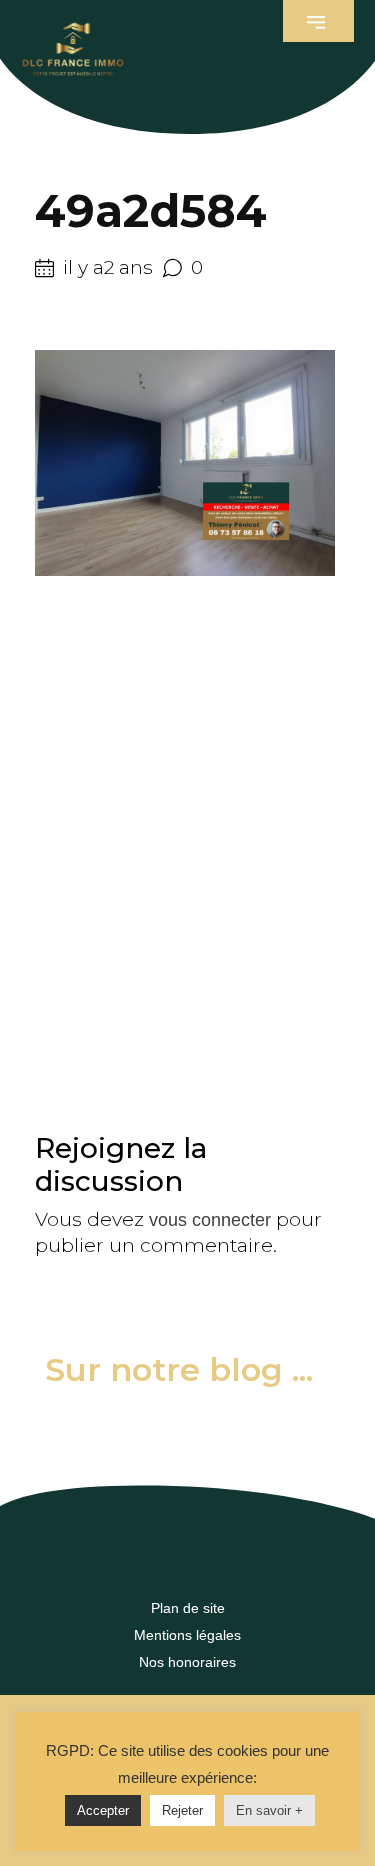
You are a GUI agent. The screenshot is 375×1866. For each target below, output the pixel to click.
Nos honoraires (187, 1662)
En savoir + (269, 1810)
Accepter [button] (103, 1810)
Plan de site (188, 1608)
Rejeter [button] (182, 1810)
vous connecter (210, 1220)
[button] (318, 21)
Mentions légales (187, 1635)
